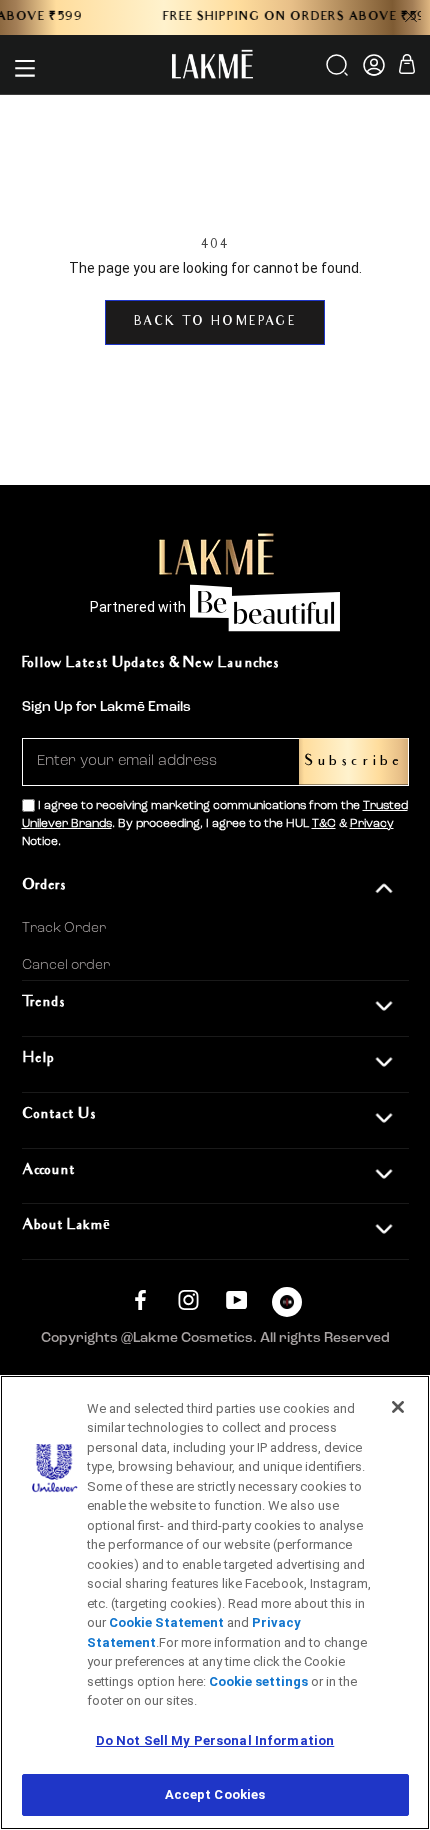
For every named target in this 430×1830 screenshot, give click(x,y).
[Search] (338, 72)
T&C (324, 824)
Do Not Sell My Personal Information (215, 1740)
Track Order (64, 928)
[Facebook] (140, 1299)
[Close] (398, 1407)
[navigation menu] (25, 68)
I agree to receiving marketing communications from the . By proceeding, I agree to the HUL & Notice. (215, 824)
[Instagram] (188, 1299)
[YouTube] (236, 1299)
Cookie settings (258, 1681)
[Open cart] (407, 67)
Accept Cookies (215, 1794)
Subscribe (353, 761)
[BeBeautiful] (287, 1306)
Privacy (372, 824)
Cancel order (66, 965)
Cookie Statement (166, 1622)
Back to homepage (215, 322)
